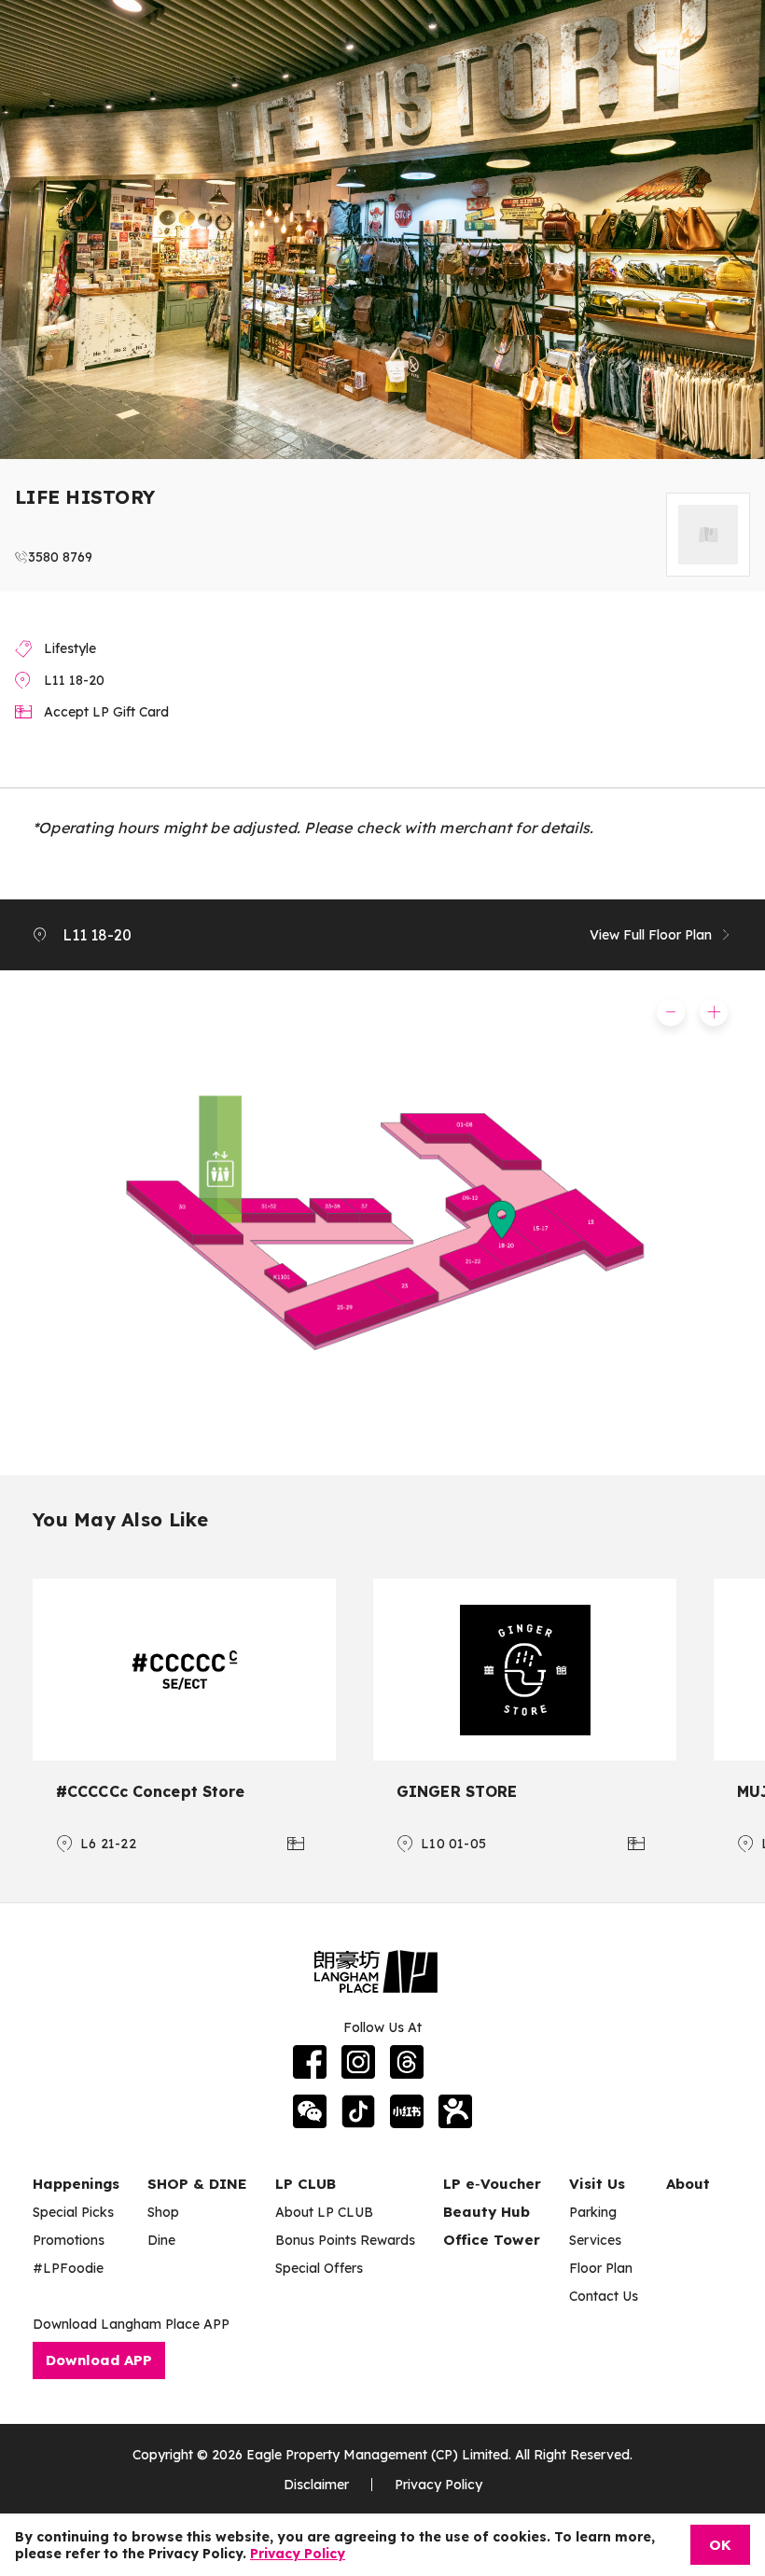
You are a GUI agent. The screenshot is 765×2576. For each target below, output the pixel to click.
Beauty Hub (487, 2212)
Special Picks (73, 2212)
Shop (163, 2212)
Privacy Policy (438, 2485)
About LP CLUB (324, 2212)
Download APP (99, 2360)
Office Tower (492, 2240)
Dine (161, 2240)
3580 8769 (60, 557)
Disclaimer (316, 2485)
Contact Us (604, 2296)
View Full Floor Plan (651, 935)
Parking (593, 2212)
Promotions (69, 2240)
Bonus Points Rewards (345, 2240)
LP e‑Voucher (492, 2184)
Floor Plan (601, 2268)
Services (595, 2240)
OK (720, 2545)
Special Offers (319, 2268)
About (688, 2184)
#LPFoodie (68, 2268)
